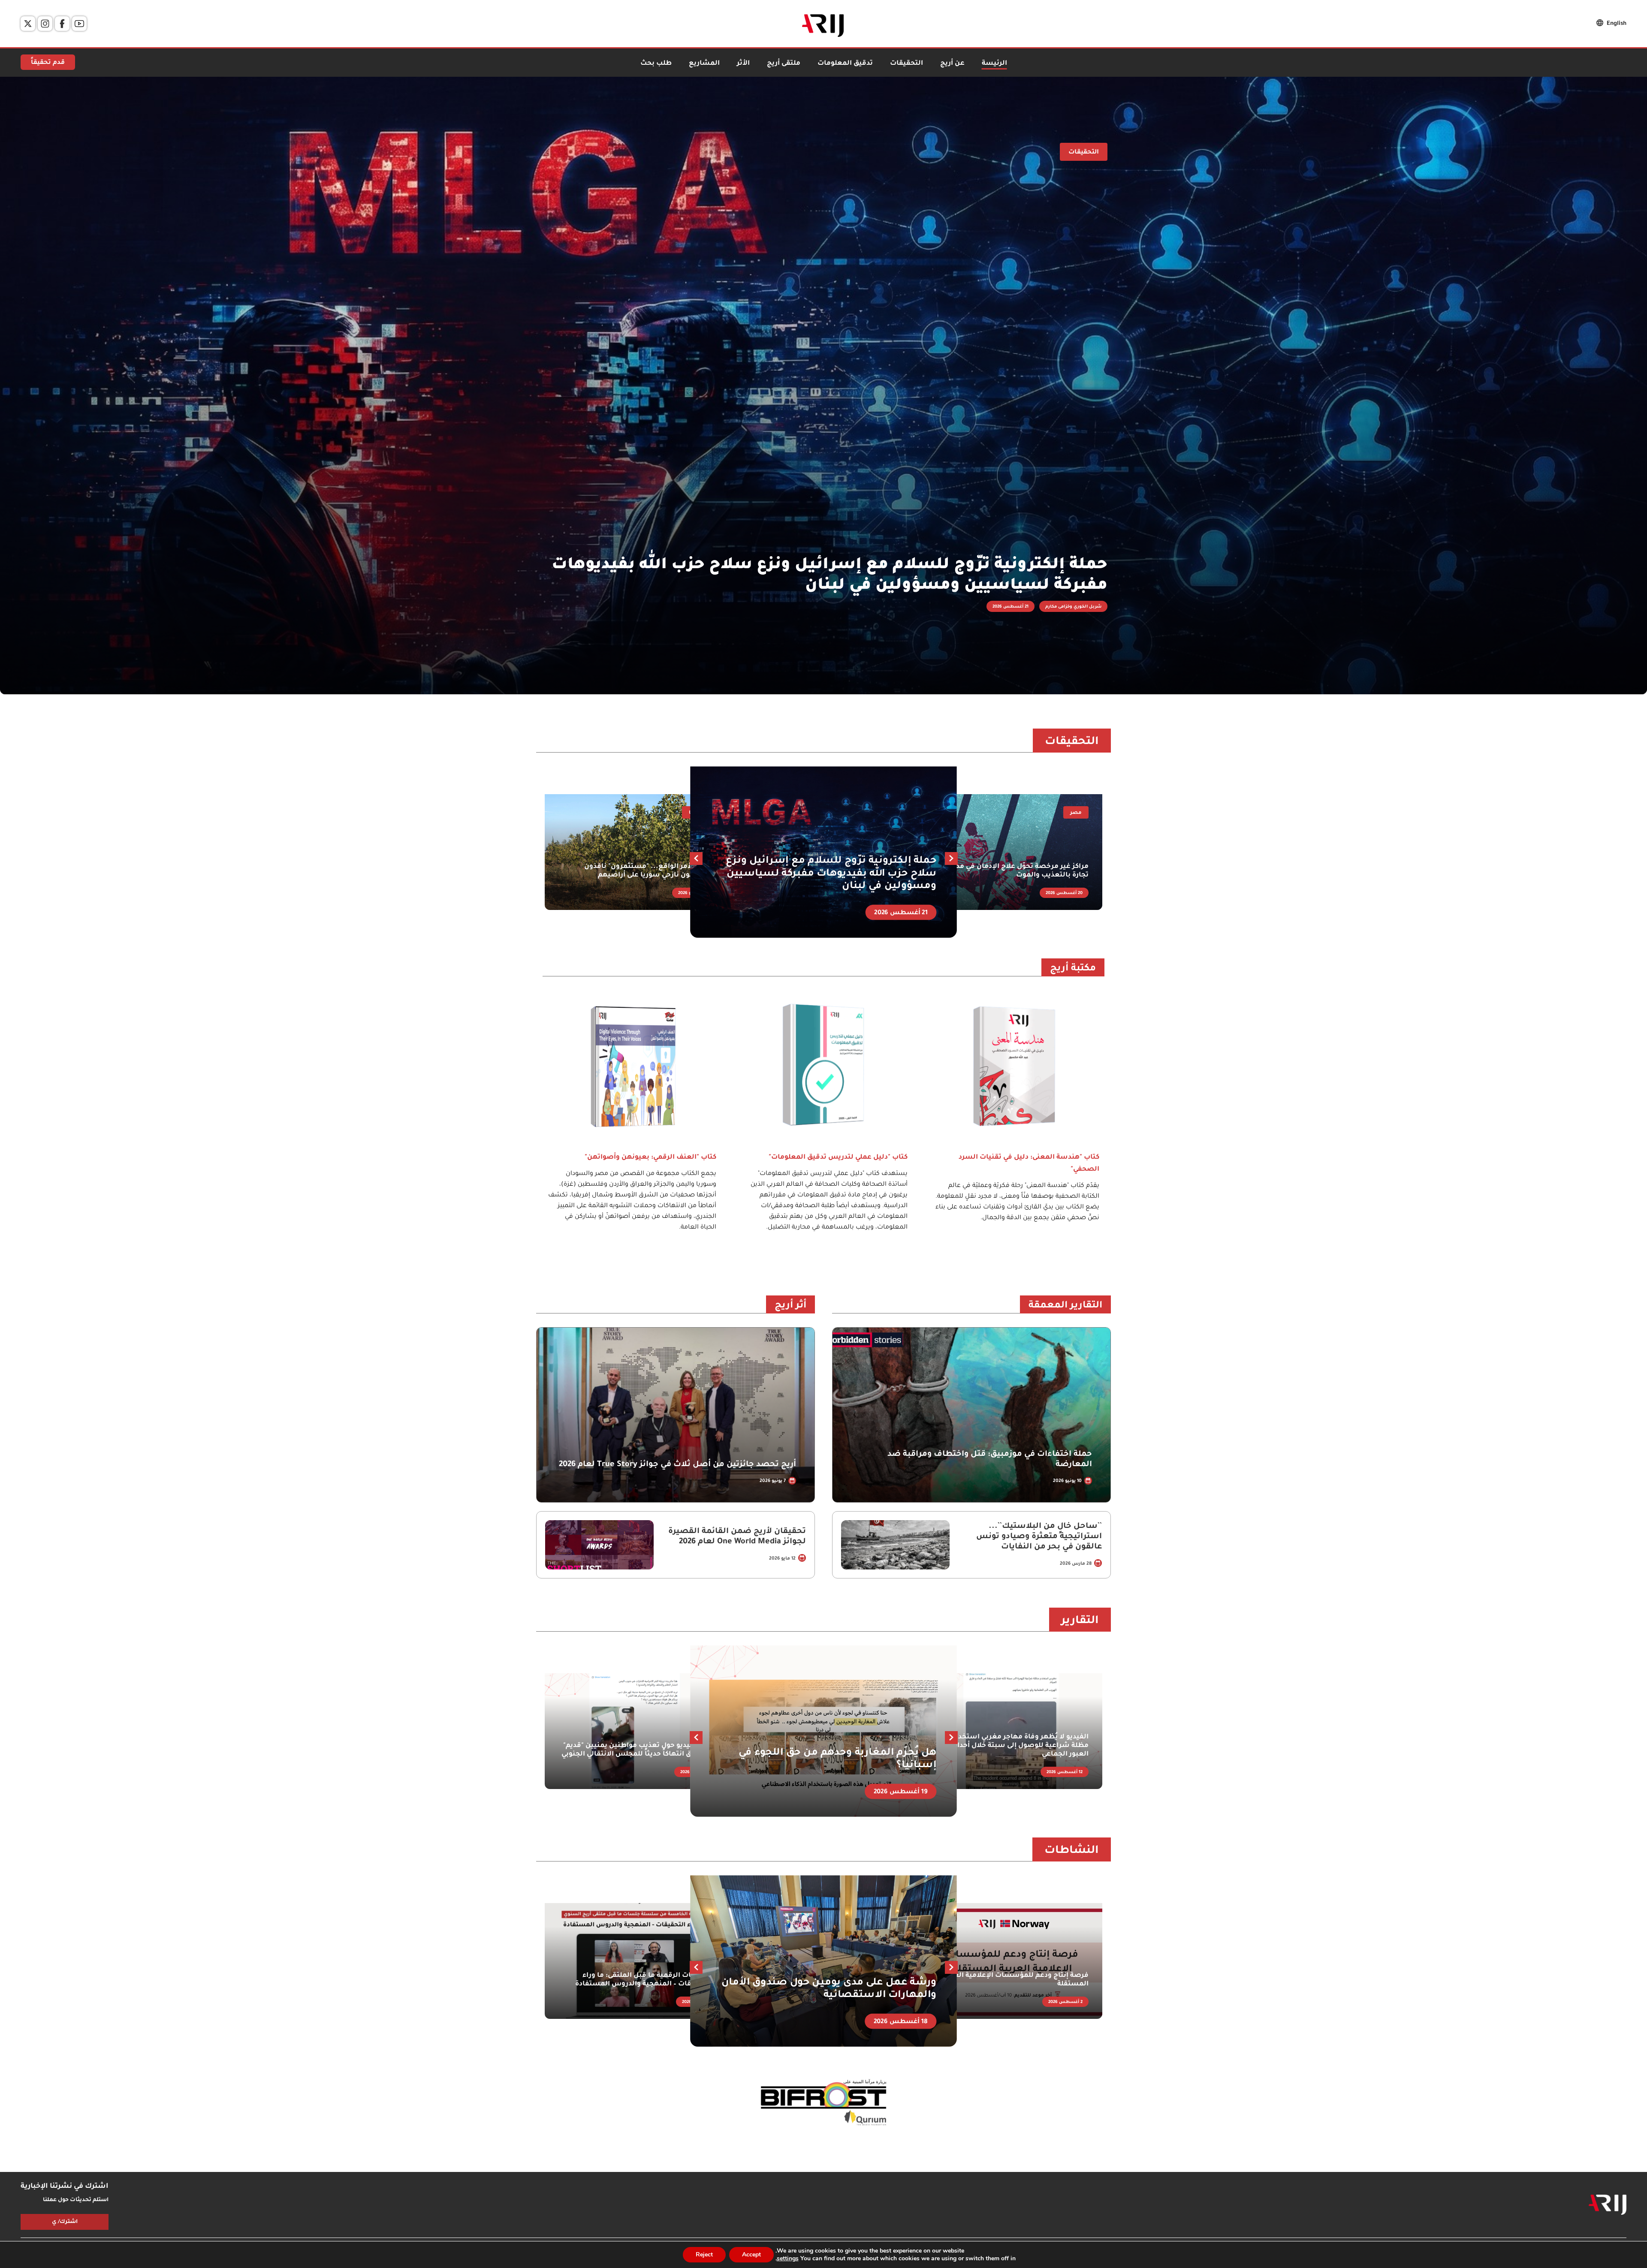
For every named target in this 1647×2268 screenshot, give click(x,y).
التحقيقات (906, 64)
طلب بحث (656, 64)
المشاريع (704, 64)
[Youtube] (79, 24)
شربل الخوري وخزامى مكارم (1073, 607)
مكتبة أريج (1073, 969)
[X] (28, 24)
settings (788, 2259)
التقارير (1080, 1621)
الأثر (743, 64)
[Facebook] (62, 24)
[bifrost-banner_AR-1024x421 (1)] (823, 2103)
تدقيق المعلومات (845, 64)
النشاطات (1072, 1851)
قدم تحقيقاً (48, 63)
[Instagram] (45, 24)
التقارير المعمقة (1065, 1306)
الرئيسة (994, 64)
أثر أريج (790, 1306)
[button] (696, 858)
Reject (704, 2254)
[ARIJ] (1608, 2205)
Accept (751, 2254)
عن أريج (952, 64)
